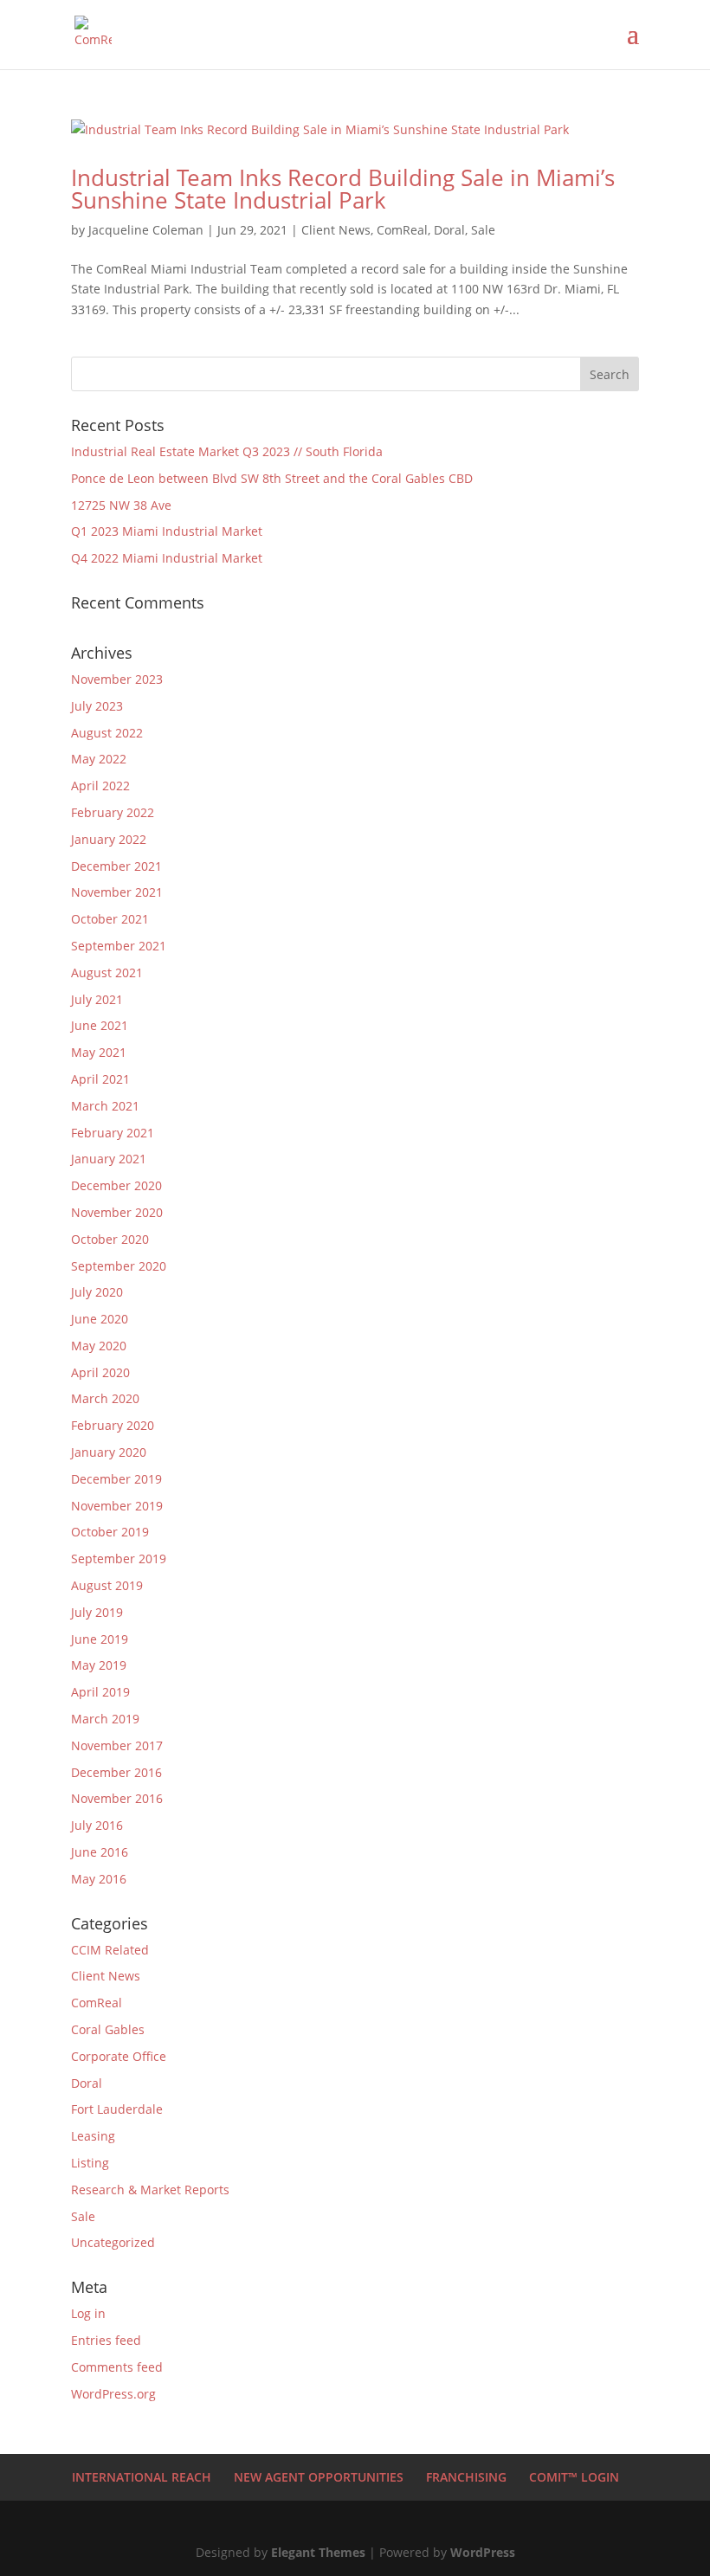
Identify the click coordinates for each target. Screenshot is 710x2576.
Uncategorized (113, 2242)
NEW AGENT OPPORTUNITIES (319, 2477)
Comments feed (117, 2367)
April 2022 (100, 786)
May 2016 (99, 1879)
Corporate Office (119, 2056)
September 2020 (119, 1266)
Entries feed (106, 2340)
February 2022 (113, 812)
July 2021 (97, 999)
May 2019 (99, 1665)
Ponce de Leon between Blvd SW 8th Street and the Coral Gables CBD (272, 478)
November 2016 (117, 1798)
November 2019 (117, 1506)
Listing (90, 2163)
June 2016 (100, 1852)
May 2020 (99, 1346)
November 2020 (117, 1212)
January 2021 (109, 1159)
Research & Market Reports (150, 2190)
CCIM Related (110, 1950)
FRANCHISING (466, 2477)
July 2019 (97, 1612)
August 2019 (107, 1585)
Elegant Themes (318, 2552)
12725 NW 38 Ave (121, 505)
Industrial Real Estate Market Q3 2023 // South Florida (227, 451)
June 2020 (100, 1319)
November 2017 (117, 1745)
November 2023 (117, 679)
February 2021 (113, 1133)
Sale (483, 230)
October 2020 (110, 1239)
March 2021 (105, 1106)
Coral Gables (108, 2029)
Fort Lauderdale (117, 2109)
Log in (88, 2313)
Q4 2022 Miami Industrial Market (167, 558)
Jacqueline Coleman (146, 230)
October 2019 (110, 1532)
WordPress (483, 2552)
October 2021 (110, 919)
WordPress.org (113, 2394)
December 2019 (116, 1479)
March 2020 (105, 1398)
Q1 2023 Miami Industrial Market (167, 531)
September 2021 (119, 946)
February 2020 (113, 1425)
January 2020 (109, 1452)
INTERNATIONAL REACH (142, 2477)
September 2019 (119, 1558)
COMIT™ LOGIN (574, 2477)
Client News (336, 230)
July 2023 (97, 706)
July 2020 (97, 1292)
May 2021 (99, 1052)
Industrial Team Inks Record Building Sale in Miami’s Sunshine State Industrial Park (343, 189)
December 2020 (116, 1185)
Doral (449, 230)
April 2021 (100, 1079)
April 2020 (100, 1372)
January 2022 (109, 839)
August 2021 (107, 972)
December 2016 (116, 1772)
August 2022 (107, 733)
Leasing (93, 2136)
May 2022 (99, 759)
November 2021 (117, 892)
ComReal (402, 230)
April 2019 (100, 1692)
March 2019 (105, 1719)
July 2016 (97, 1825)
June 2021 (100, 1025)
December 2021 (116, 866)
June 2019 (100, 1639)
